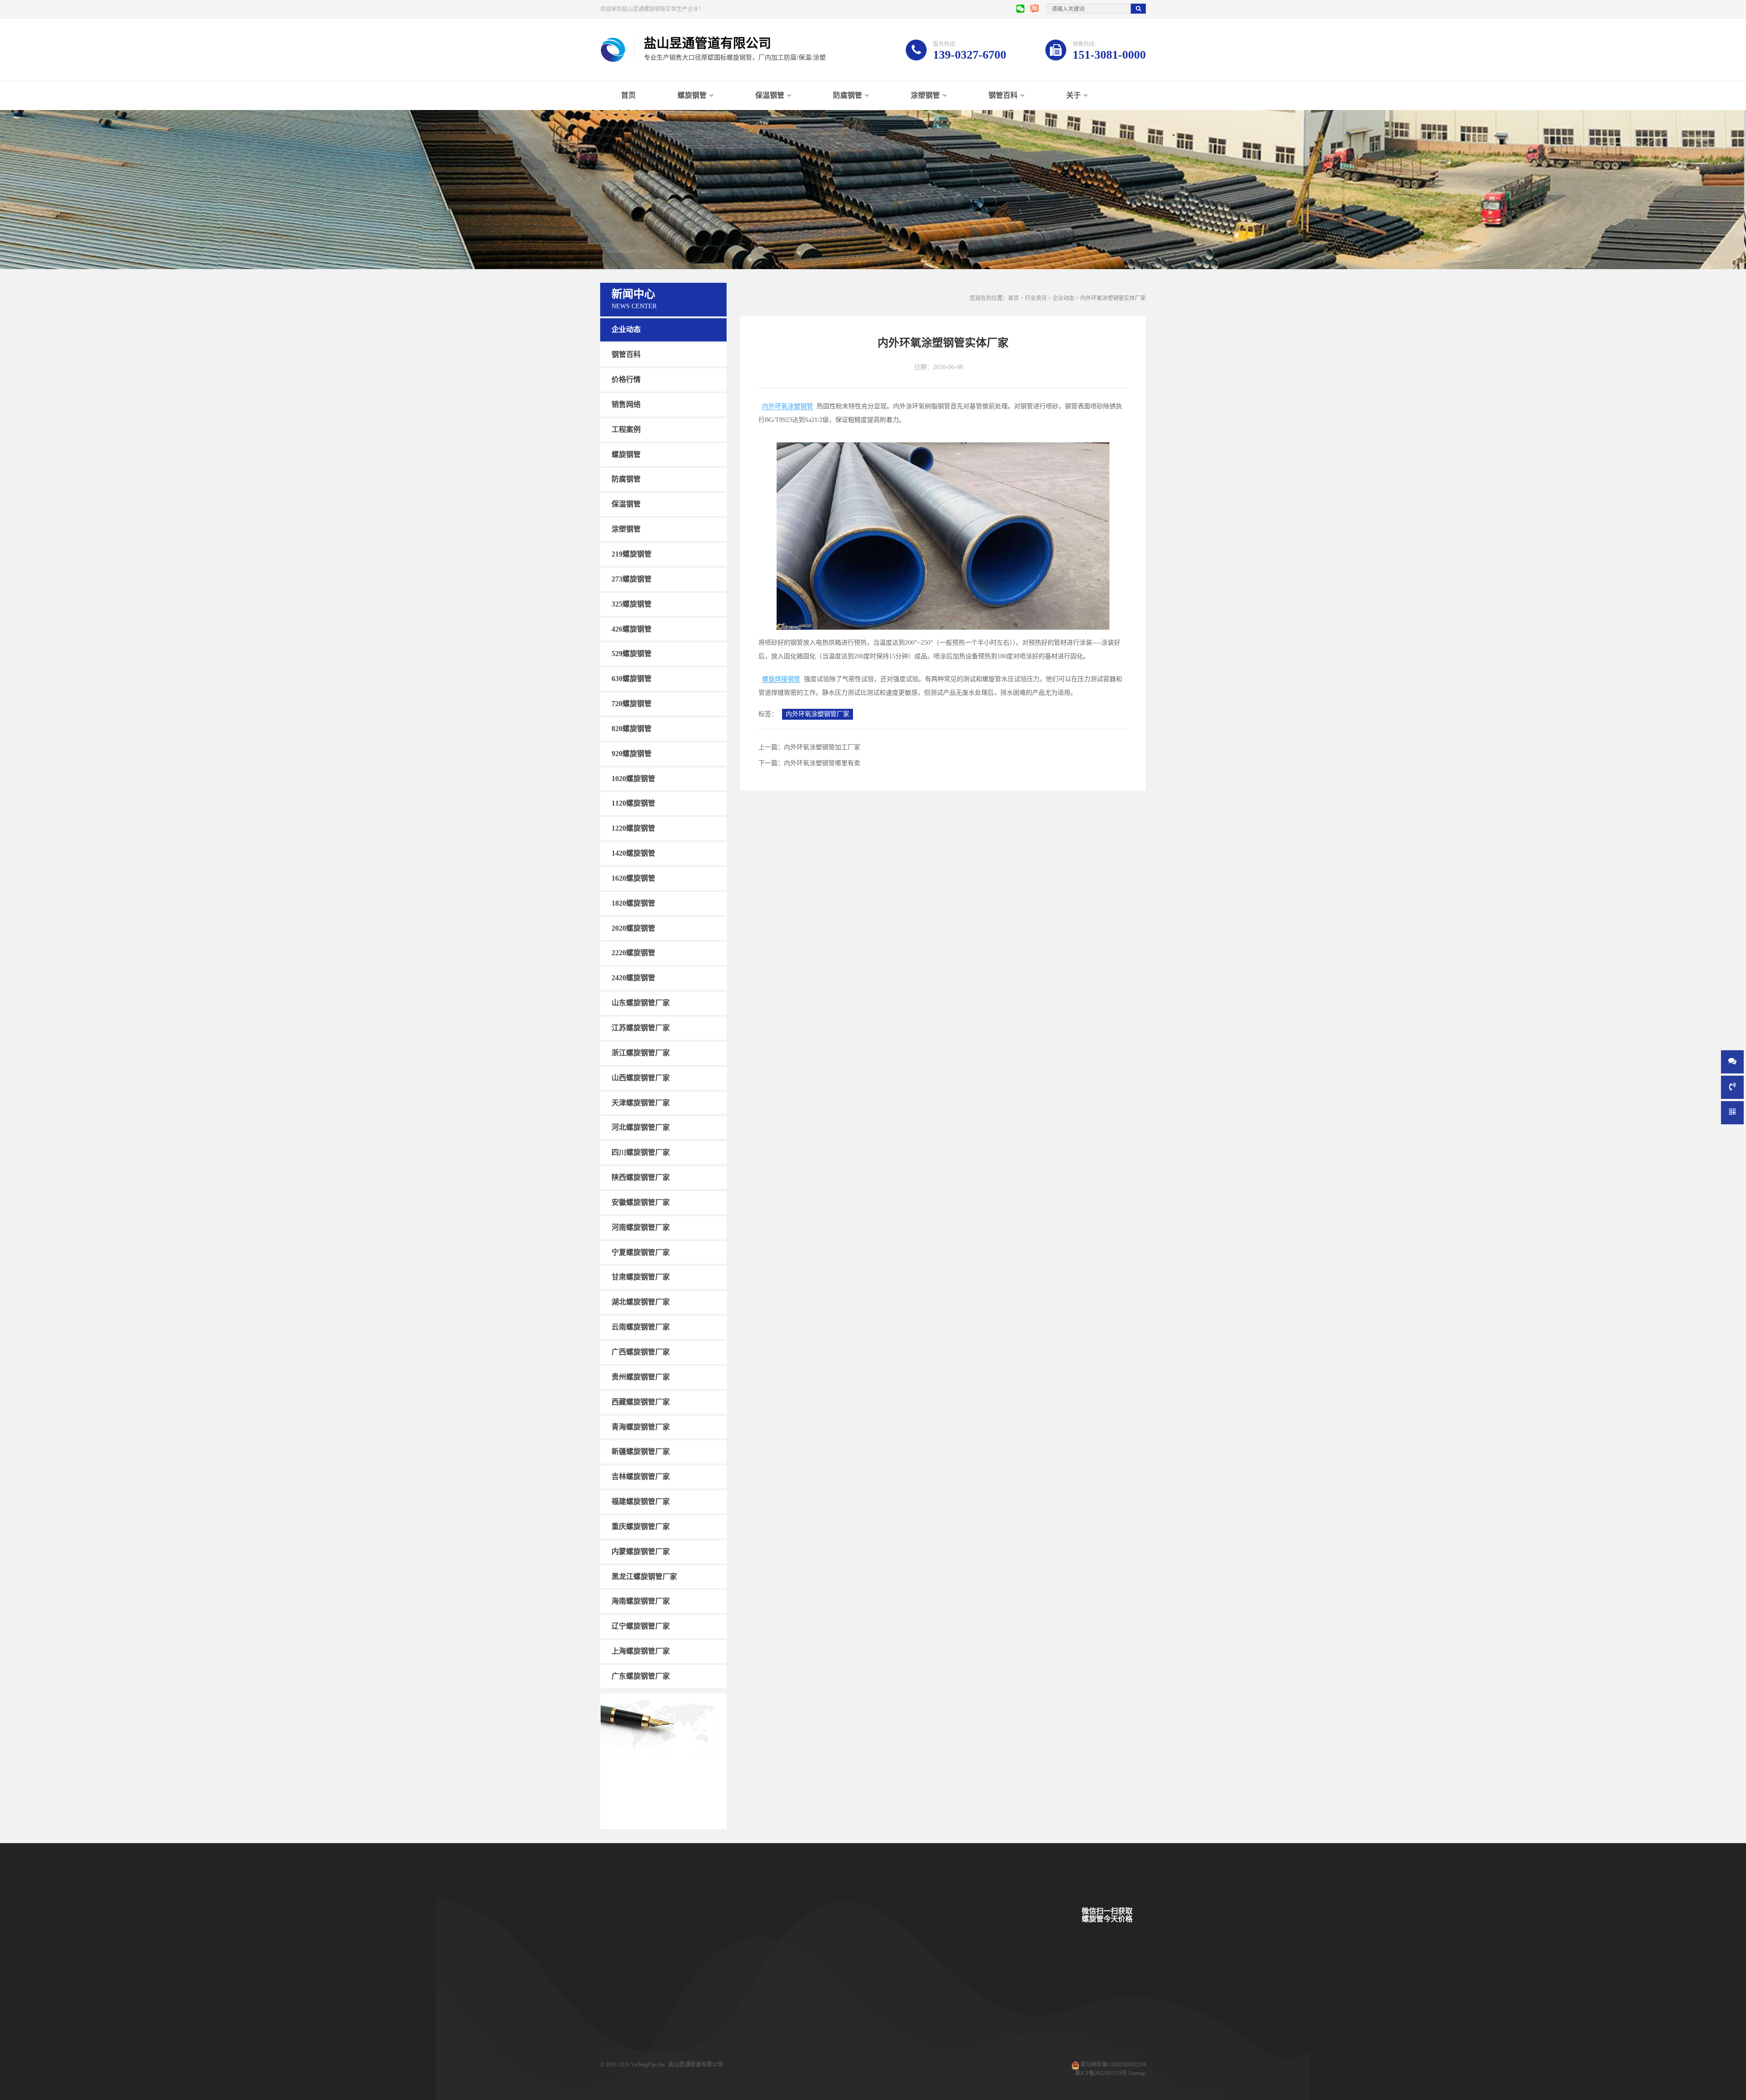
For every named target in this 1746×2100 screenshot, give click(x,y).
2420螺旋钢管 (633, 978)
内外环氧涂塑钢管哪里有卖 (822, 763)
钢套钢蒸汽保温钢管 (699, 2045)
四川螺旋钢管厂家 (641, 1152)
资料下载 (760, 2031)
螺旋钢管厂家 (617, 2058)
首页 (628, 95)
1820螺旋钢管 (633, 903)
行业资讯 (1036, 298)
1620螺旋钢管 (633, 878)
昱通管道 (760, 1976)
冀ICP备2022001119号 (1101, 2073)
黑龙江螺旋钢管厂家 (644, 1576)
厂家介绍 (835, 1976)
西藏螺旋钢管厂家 (641, 1402)
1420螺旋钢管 (633, 853)
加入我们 (835, 2031)
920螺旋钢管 (632, 754)
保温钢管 (770, 95)
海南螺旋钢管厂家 (641, 1601)
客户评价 (760, 2017)
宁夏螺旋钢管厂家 (641, 1252)
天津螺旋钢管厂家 (641, 1102)
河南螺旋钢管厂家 (641, 1227)
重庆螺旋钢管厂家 (641, 1526)
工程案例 (626, 429)
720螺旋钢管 (632, 704)
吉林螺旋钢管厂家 (641, 1476)
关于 (1074, 95)
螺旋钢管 (692, 95)
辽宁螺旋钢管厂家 (641, 1626)
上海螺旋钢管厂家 (641, 1651)
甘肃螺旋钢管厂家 (641, 1277)
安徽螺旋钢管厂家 (641, 1202)
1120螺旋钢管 (633, 803)
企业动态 (626, 329)
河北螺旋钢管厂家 (641, 1127)
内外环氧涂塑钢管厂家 (818, 714)
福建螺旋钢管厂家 (641, 1501)
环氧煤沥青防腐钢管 (699, 2058)
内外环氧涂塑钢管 (788, 406)
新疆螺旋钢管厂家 (641, 1451)
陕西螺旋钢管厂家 (641, 1177)
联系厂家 (835, 2004)
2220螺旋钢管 (633, 953)
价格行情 (626, 379)
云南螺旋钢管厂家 (641, 1327)
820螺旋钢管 (632, 729)
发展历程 (835, 2017)
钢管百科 (1003, 95)
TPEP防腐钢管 (692, 1990)
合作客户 (760, 2004)
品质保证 (760, 2045)
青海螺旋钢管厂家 (641, 1426)
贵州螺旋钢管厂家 (641, 1377)
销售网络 (626, 404)
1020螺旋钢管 (633, 778)
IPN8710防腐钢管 (696, 2031)
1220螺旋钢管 (633, 828)
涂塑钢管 (925, 95)
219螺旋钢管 (632, 554)
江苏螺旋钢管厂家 (641, 1028)
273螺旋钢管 (632, 579)
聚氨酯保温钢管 (694, 2004)
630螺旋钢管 (632, 679)
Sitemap (1137, 2073)
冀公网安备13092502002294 (1113, 2065)
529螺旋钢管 (632, 654)
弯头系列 (611, 2031)
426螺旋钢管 (632, 629)
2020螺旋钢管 (633, 928)
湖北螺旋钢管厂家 (641, 1302)
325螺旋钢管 (632, 604)
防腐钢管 (848, 95)
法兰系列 (611, 2045)
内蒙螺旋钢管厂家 (641, 1551)
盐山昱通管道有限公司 (696, 2065)
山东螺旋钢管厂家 (641, 1003)
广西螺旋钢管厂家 (641, 1352)
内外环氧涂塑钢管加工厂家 (822, 747)
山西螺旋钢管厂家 (641, 1078)
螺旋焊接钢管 (781, 679)
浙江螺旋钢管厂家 (641, 1053)
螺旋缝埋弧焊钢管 (697, 2017)
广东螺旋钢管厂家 (641, 1676)
